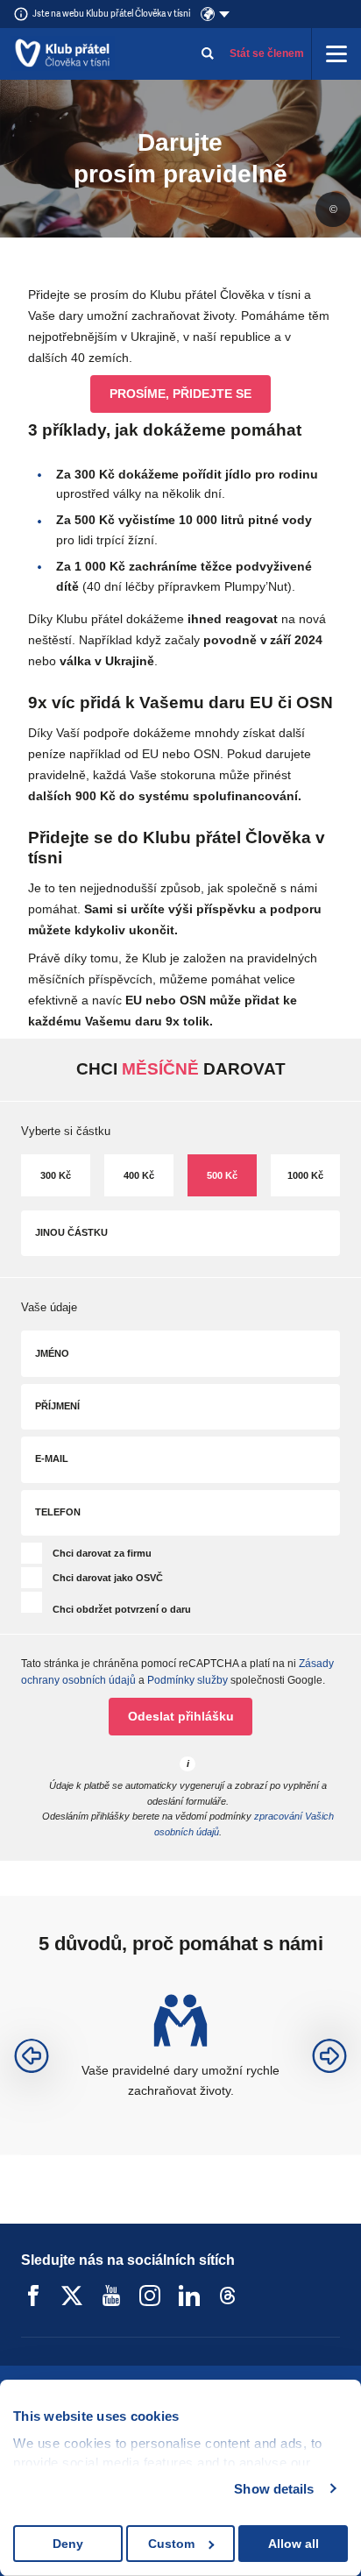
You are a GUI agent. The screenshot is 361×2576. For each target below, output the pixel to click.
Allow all (294, 2544)
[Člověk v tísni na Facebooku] (33, 2296)
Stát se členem (267, 53)
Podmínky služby (188, 1680)
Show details (274, 2489)
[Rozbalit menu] (336, 53)
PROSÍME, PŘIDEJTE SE (180, 394)
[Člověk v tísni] (63, 53)
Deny (68, 2544)
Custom (171, 2544)
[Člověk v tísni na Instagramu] (150, 2296)
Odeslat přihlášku (181, 1716)
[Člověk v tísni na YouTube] (111, 2296)
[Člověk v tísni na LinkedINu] (189, 2296)
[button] (32, 2056)
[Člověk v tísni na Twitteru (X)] (72, 2296)
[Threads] (228, 2296)
